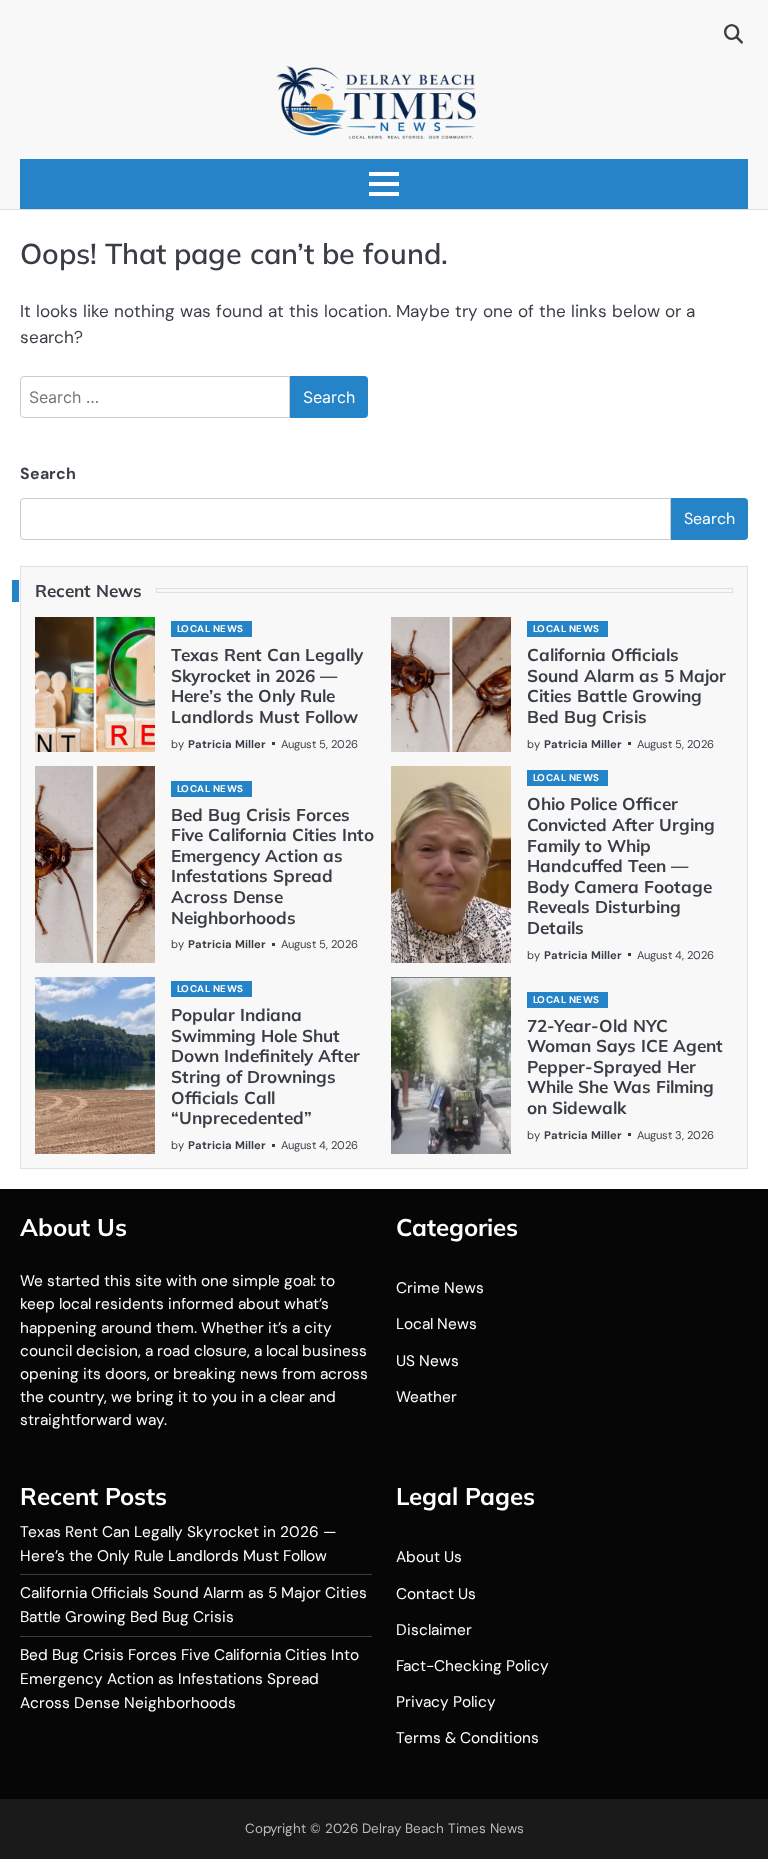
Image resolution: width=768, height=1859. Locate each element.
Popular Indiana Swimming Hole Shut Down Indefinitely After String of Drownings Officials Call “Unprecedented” (265, 1066)
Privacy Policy (446, 1702)
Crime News (440, 1288)
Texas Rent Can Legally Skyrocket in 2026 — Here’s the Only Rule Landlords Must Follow (267, 685)
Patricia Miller (227, 744)
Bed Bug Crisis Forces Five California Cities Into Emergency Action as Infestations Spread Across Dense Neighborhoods (272, 866)
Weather (426, 1397)
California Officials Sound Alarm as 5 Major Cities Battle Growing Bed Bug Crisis (626, 685)
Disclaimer (434, 1630)
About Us (429, 1557)
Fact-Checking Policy (472, 1666)
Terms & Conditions (467, 1738)
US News (427, 1361)
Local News (210, 628)
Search (48, 473)
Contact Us (436, 1594)
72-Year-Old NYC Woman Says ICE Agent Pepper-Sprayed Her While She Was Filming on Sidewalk (625, 1066)
